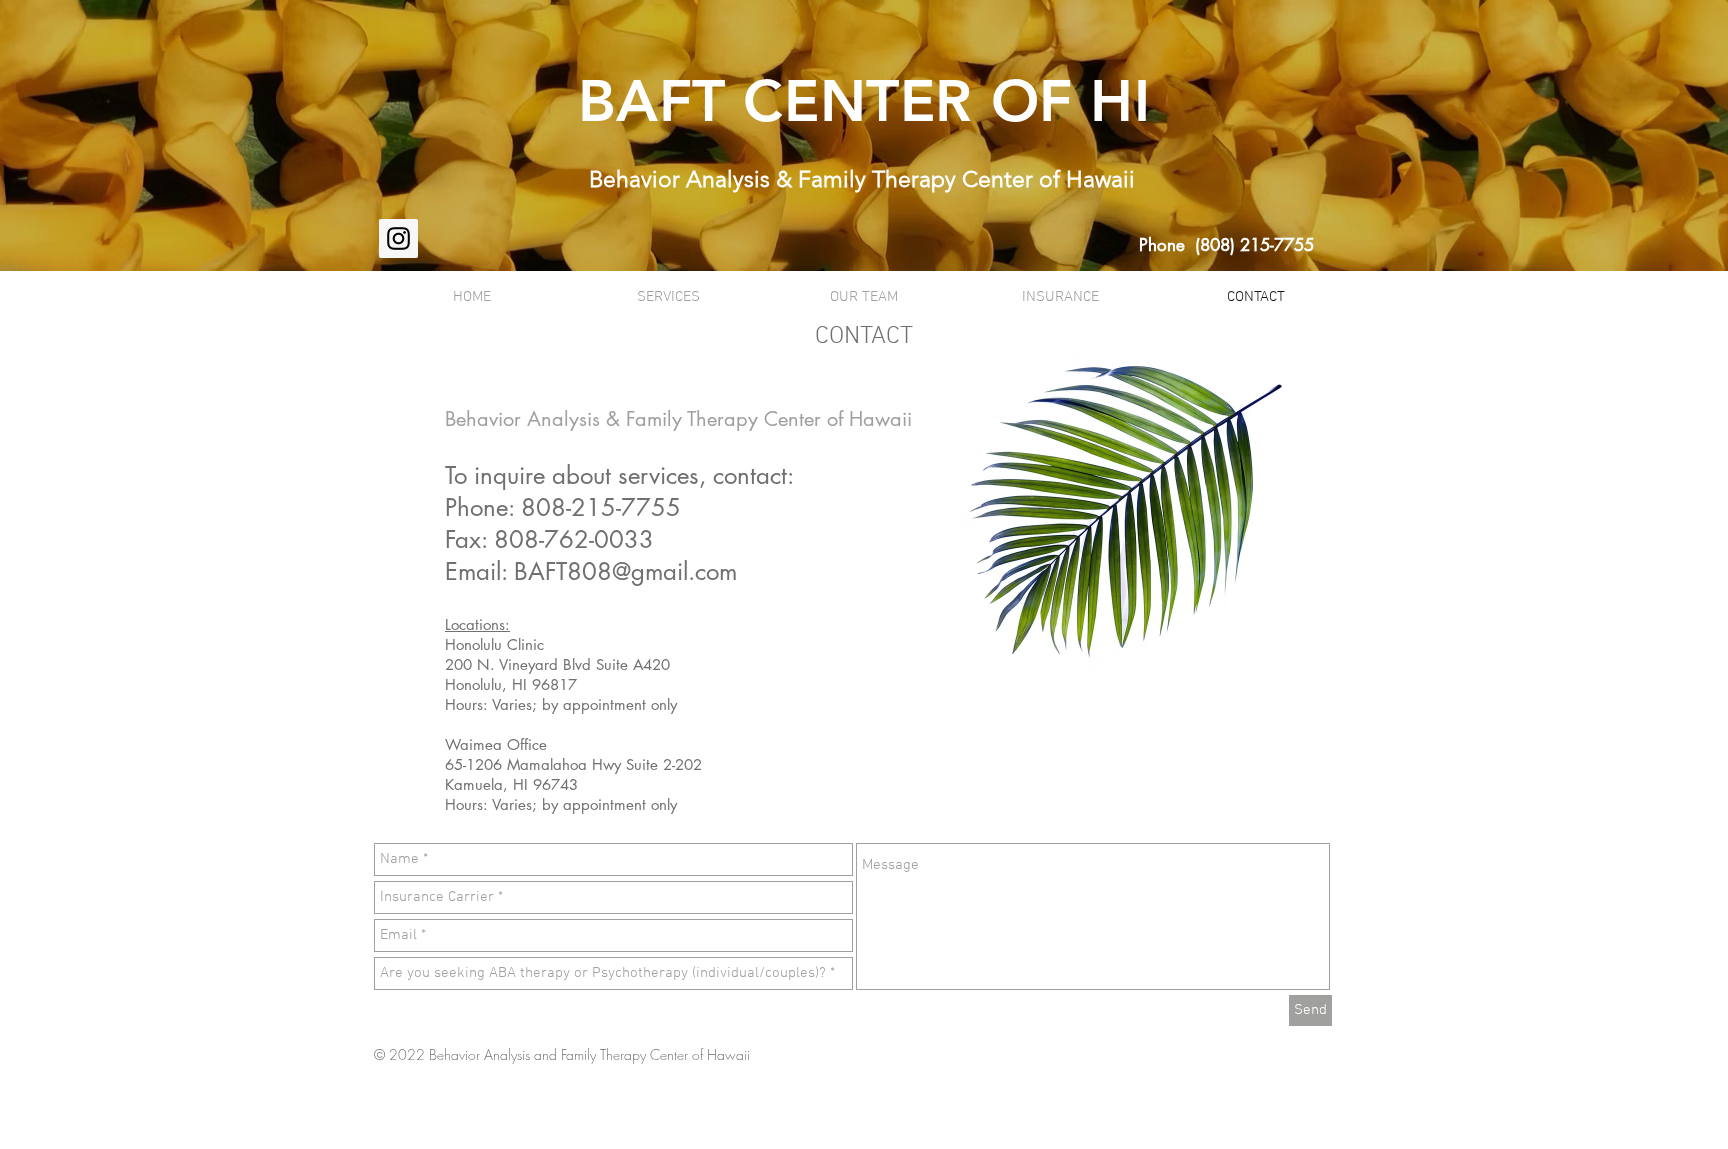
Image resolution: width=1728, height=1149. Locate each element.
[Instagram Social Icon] (398, 238)
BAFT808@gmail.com (625, 571)
